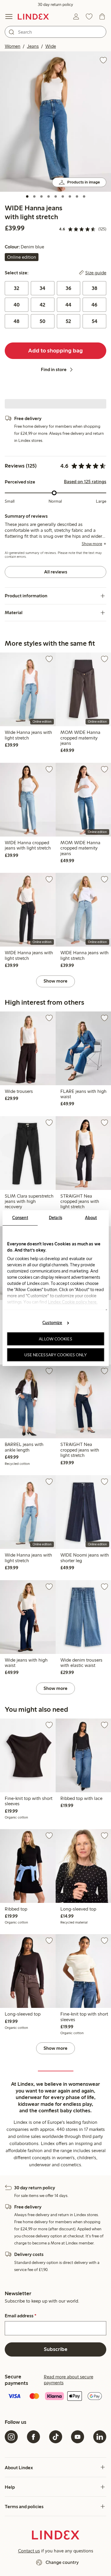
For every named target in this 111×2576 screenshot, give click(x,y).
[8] (77, 196)
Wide (51, 46)
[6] (63, 196)
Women (13, 46)
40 (17, 305)
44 (68, 305)
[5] (56, 196)
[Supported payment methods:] (55, 2397)
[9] (84, 196)
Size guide (96, 273)
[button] (55, 122)
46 (94, 305)
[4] (49, 196)
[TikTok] (56, 2437)
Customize (52, 1323)
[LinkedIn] (100, 2437)
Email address (21, 2316)
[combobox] (55, 32)
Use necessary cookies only (56, 1355)
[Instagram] (11, 2437)
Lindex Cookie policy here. (73, 1302)
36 (69, 288)
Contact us (29, 2551)
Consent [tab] (20, 1217)
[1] (27, 196)
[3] (41, 196)
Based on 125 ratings (85, 482)
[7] (70, 196)
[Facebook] (33, 2437)
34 (42, 288)
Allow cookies (55, 1339)
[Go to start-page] (33, 17)
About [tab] (91, 1217)
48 (17, 321)
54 (95, 321)
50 (42, 321)
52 (68, 321)
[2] (34, 196)
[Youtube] (78, 2437)
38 (95, 288)
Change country (62, 2562)
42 (42, 305)
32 (17, 288)
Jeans (33, 46)
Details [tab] (55, 1217)
